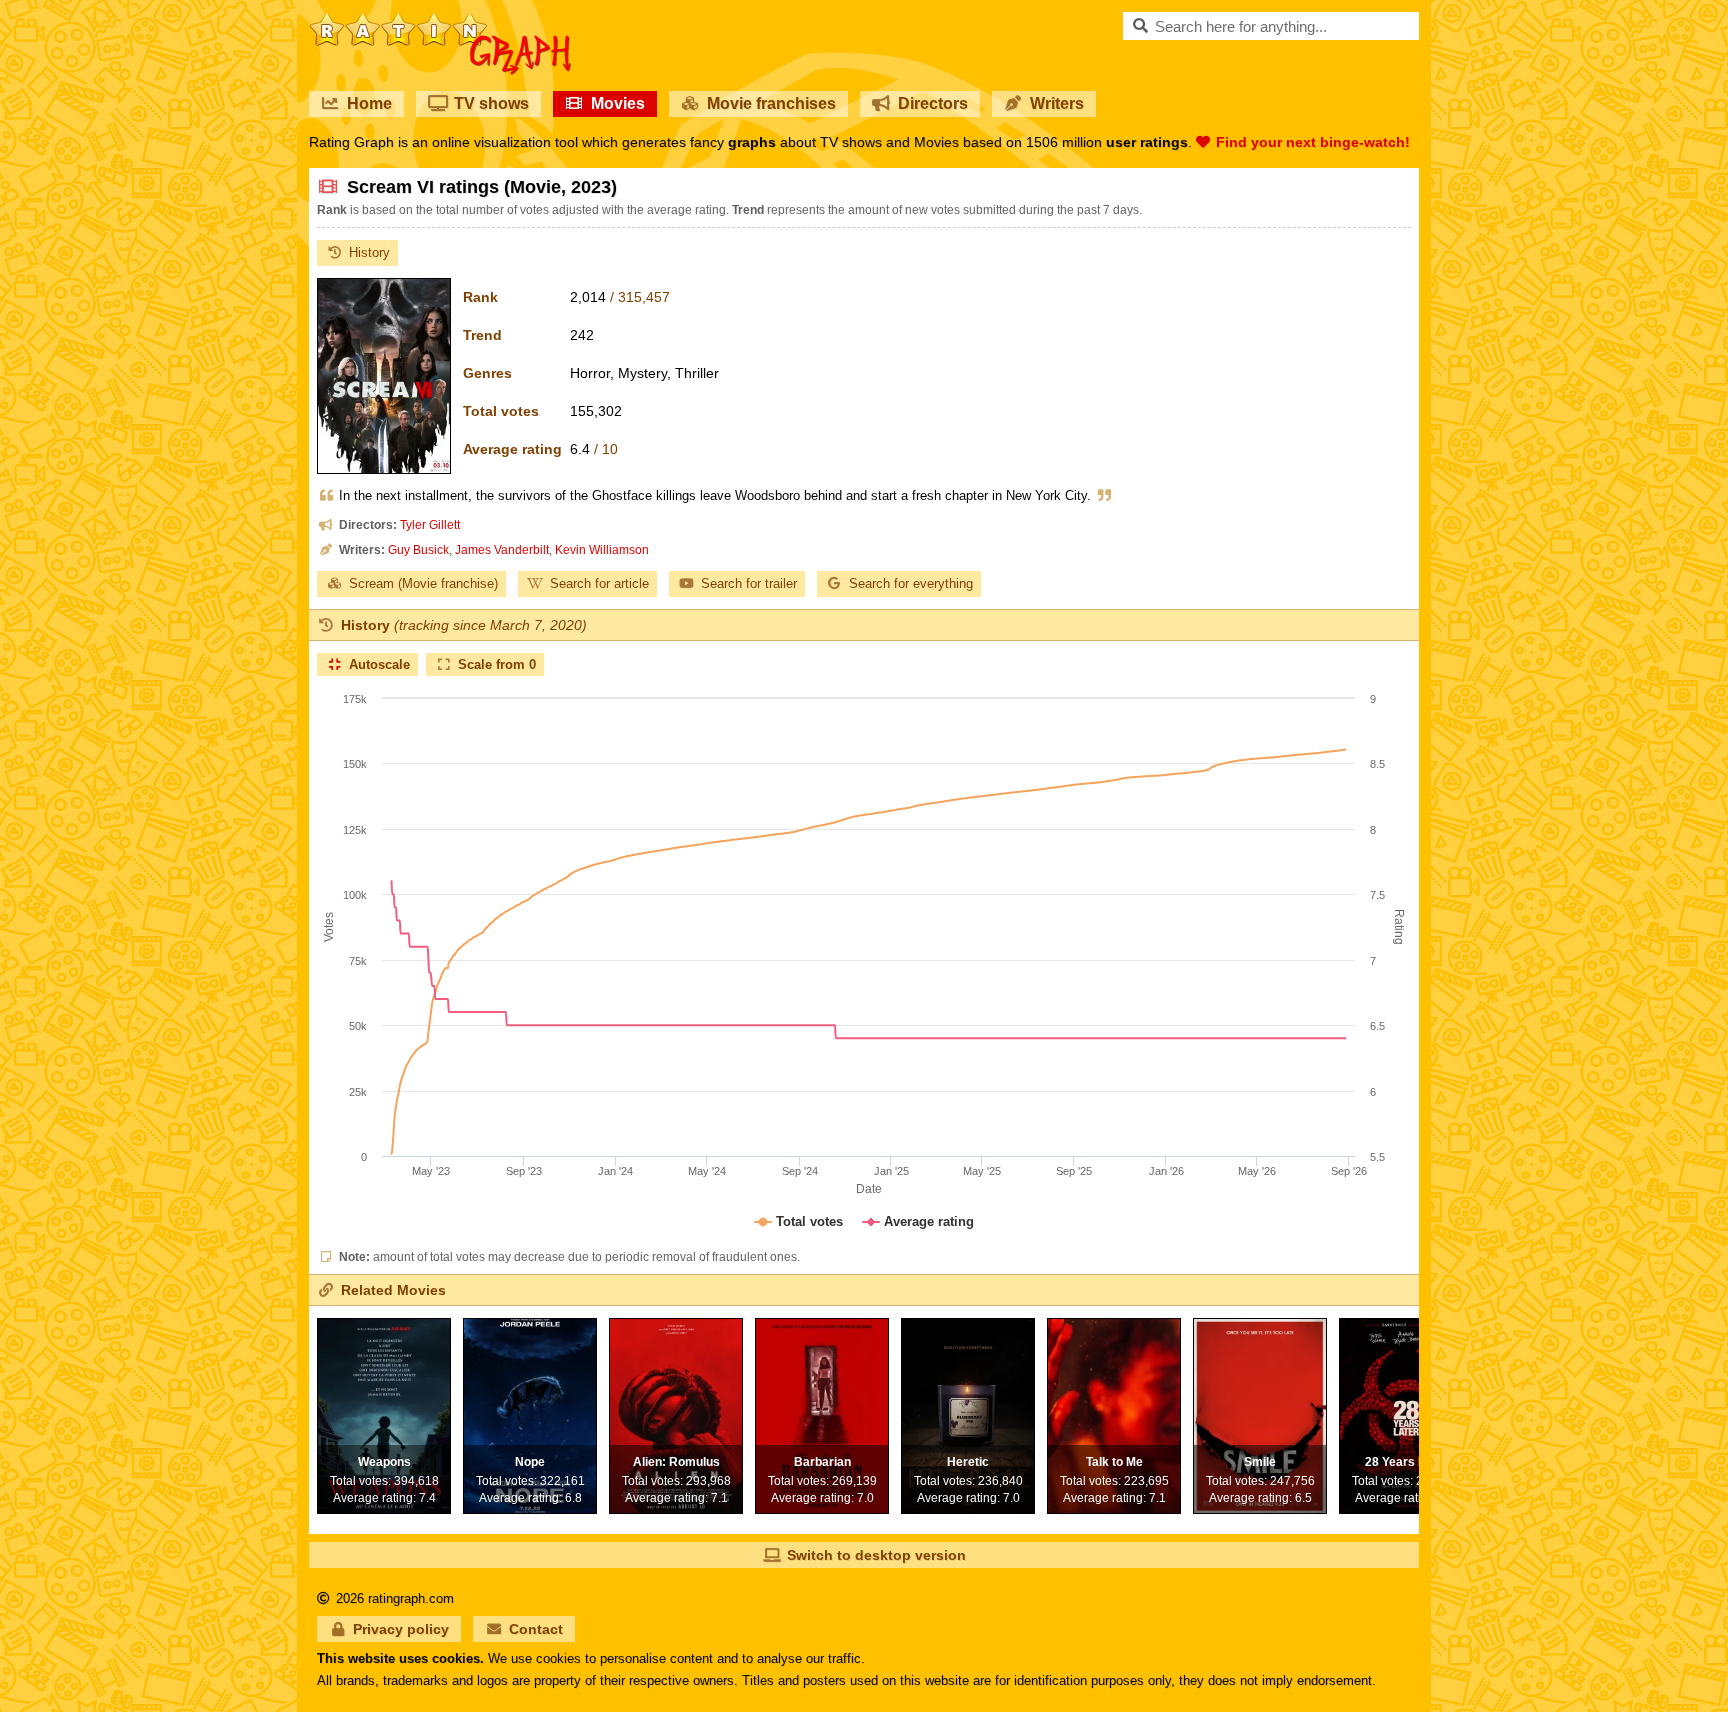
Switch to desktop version (876, 1555)
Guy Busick (418, 550)
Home (369, 103)
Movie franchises (771, 103)
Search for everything (911, 583)
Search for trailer (749, 583)
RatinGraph (440, 20)
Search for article (599, 583)
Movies (618, 103)
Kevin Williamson (602, 550)
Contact (536, 1629)
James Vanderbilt (502, 550)
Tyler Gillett (430, 525)
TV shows (491, 103)
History (369, 252)
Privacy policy (401, 1629)
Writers (1057, 103)
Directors (933, 103)
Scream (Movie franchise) (423, 583)
